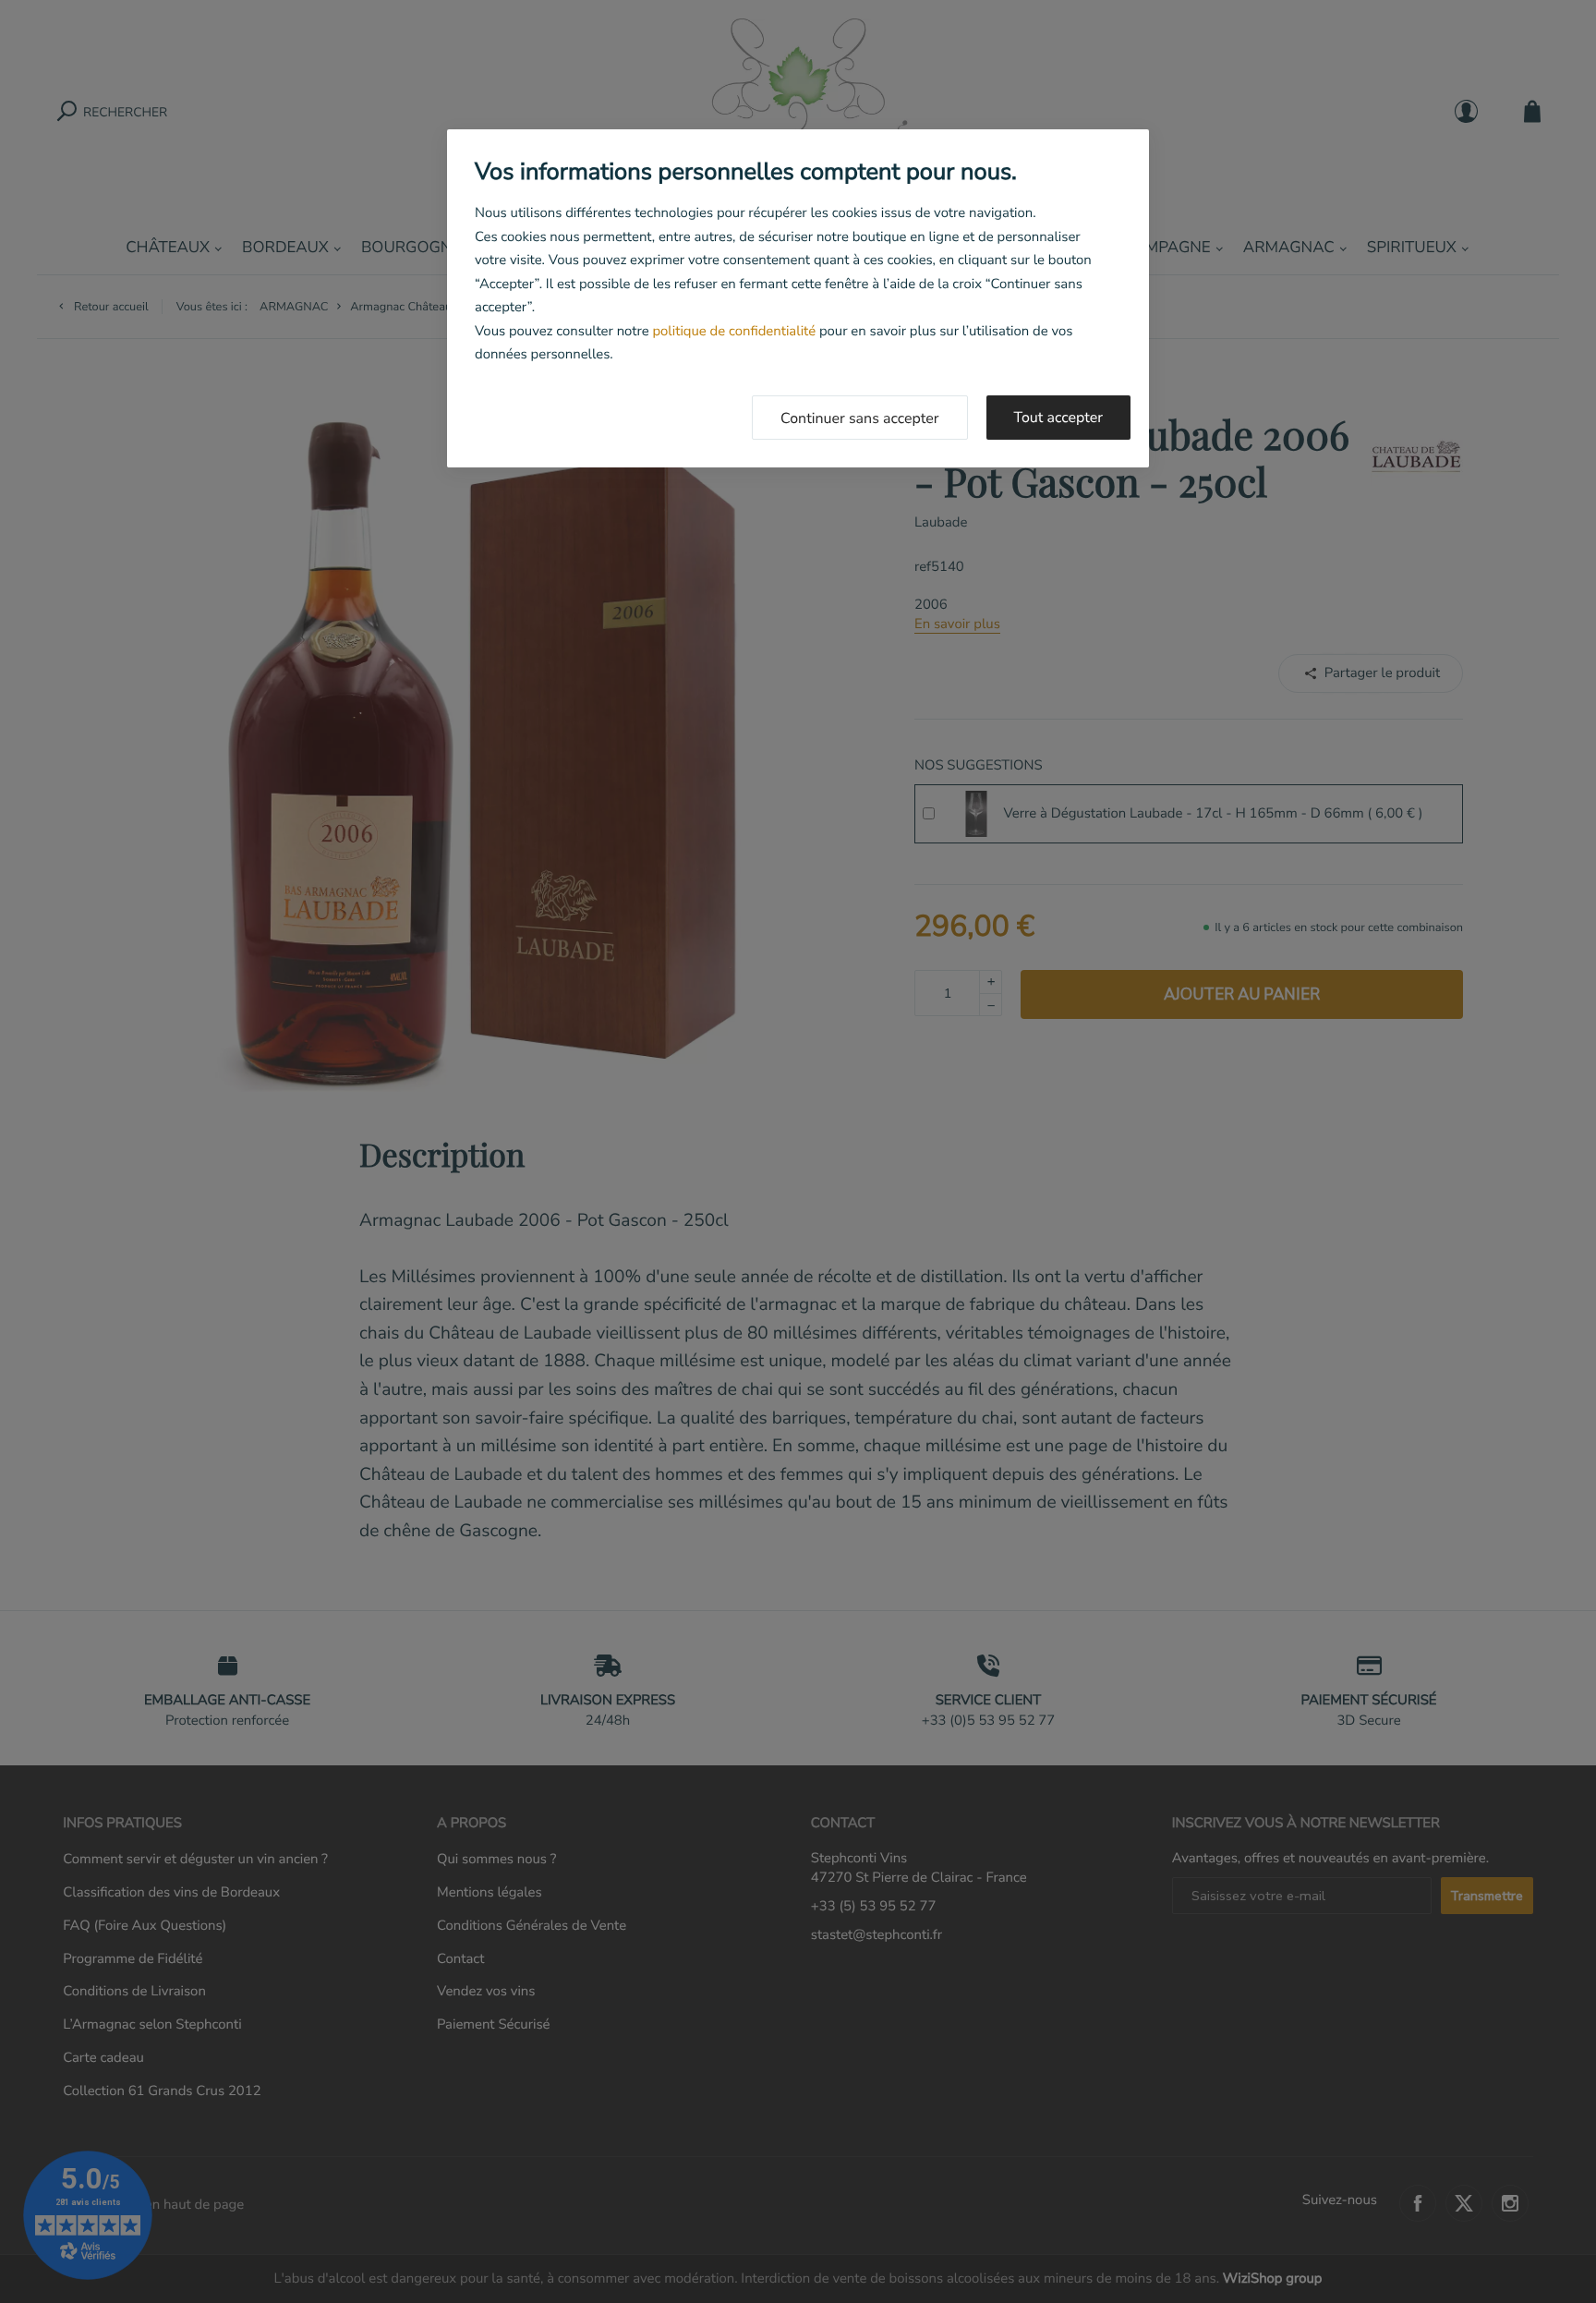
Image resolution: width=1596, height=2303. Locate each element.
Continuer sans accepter (860, 418)
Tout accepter (1059, 418)
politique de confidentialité (734, 332)
